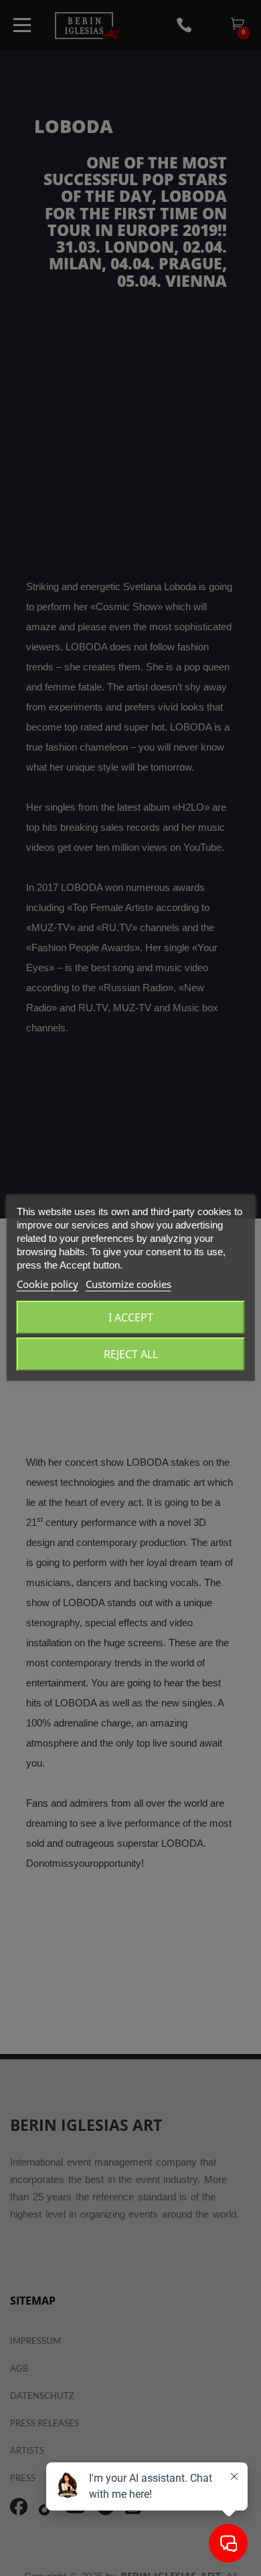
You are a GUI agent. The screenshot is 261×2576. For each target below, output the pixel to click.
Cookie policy (48, 1284)
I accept (131, 1317)
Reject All (131, 1354)
